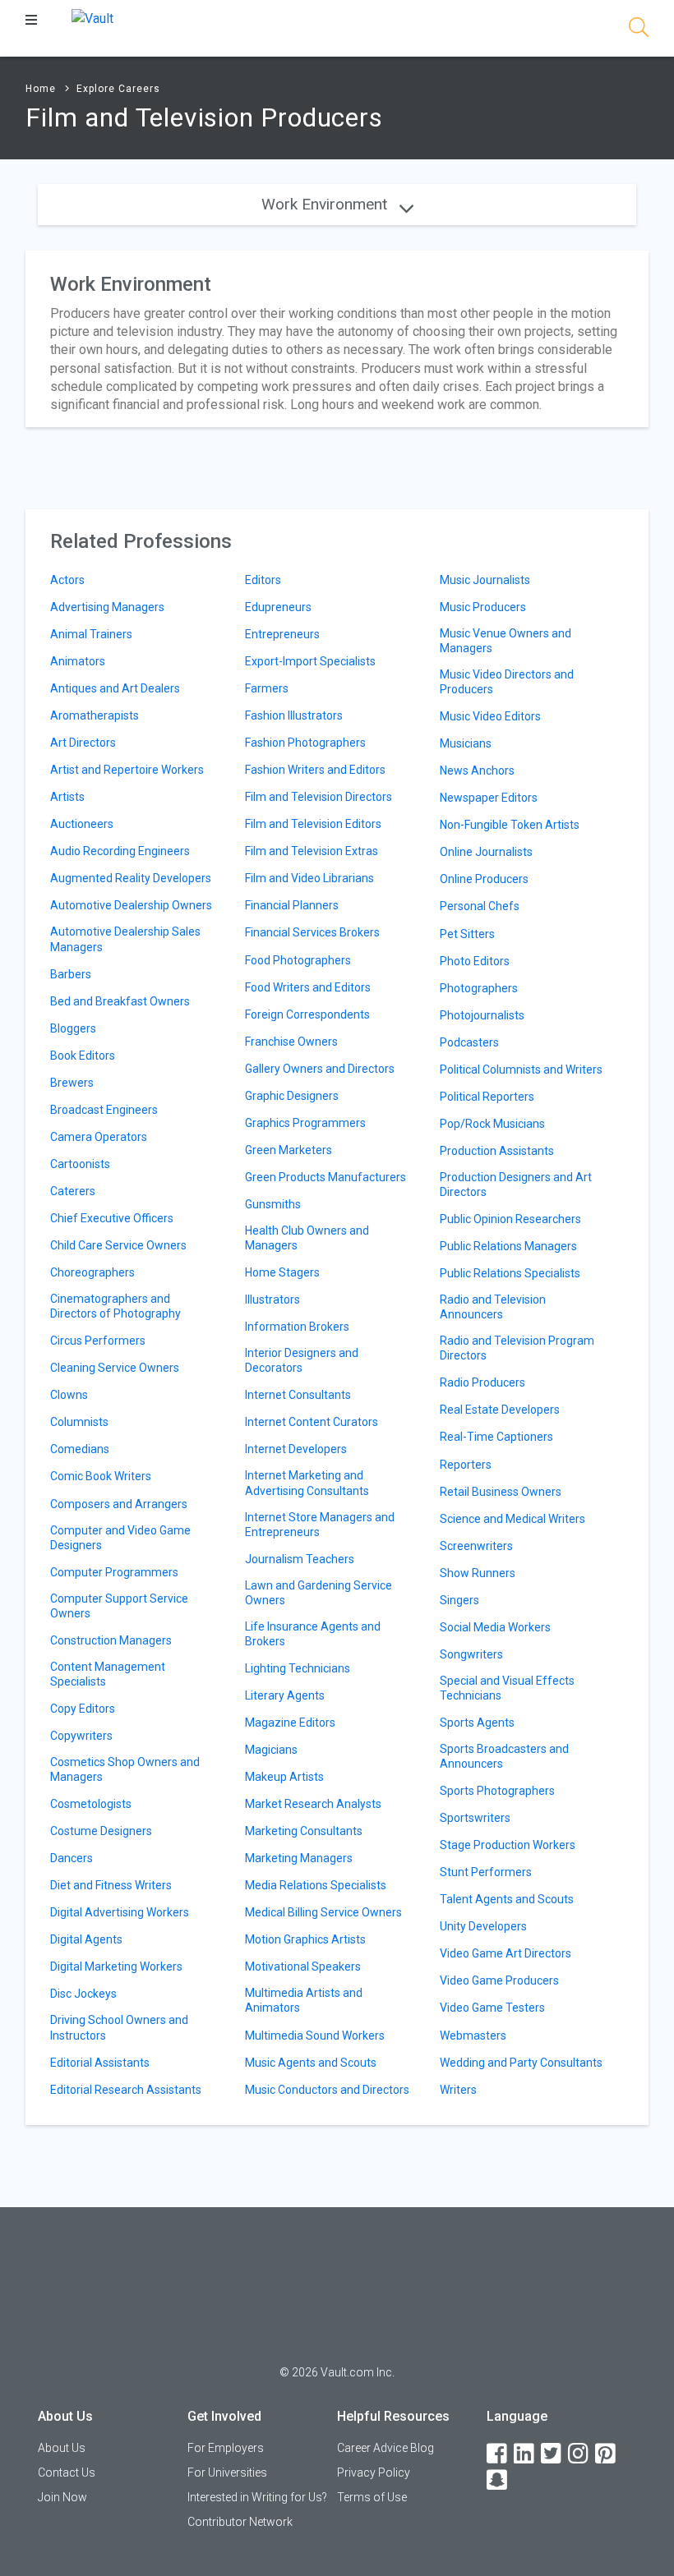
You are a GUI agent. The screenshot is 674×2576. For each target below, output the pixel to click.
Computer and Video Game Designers (120, 1538)
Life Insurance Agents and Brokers (313, 1634)
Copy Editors (83, 1709)
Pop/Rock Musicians (492, 1124)
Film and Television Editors (313, 824)
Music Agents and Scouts (311, 2063)
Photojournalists (482, 1015)
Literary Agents (285, 1695)
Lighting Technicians (298, 1668)
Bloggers (73, 1028)
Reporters (466, 1465)
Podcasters (469, 1042)
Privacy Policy (374, 2472)
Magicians (271, 1750)
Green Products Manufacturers (325, 1177)
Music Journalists (485, 580)
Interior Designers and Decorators (302, 1360)
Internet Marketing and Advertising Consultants (307, 1483)
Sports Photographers (497, 1791)
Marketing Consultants (304, 1831)
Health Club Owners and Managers (307, 1238)
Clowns (69, 1395)
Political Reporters (487, 1097)
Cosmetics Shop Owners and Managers (125, 1769)
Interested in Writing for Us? (257, 2497)
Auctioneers (82, 824)
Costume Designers (101, 1831)
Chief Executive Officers (112, 1218)
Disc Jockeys (83, 1994)
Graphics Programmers (305, 1123)
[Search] (639, 30)
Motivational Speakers (303, 1966)
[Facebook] (498, 2454)
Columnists (79, 1422)
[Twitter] (552, 2454)
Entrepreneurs (282, 634)
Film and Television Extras (312, 851)
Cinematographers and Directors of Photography (115, 1306)
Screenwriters (476, 1546)
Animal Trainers (91, 634)
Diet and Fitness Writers (111, 1885)
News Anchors (477, 770)
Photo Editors (475, 961)
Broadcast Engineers (104, 1110)
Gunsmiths (273, 1204)
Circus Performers (98, 1341)
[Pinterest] (607, 2454)
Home (41, 89)
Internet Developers (296, 1449)
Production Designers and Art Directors (516, 1184)
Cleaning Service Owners (115, 1368)
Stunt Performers (486, 1872)
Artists (67, 797)
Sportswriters (475, 1818)
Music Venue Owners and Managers (505, 641)
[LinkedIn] (525, 2454)
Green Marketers (289, 1150)
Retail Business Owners (501, 1492)
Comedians (80, 1449)
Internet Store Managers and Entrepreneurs (320, 1525)
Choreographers (92, 1272)
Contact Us (67, 2472)
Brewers (72, 1083)
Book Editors (83, 1056)
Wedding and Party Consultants (521, 2063)
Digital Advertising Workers (120, 1912)
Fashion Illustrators (294, 715)
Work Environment (326, 204)
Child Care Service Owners (118, 1245)
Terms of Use (372, 2497)
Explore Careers (118, 89)
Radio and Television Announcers (493, 1307)
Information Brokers (297, 1327)
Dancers (72, 1858)
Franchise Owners (291, 1042)
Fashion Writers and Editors (315, 770)
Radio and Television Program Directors (517, 1348)
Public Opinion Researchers (510, 1219)
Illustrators (272, 1299)
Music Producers (483, 607)
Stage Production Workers (508, 1845)
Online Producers (484, 879)
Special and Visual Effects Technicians (507, 1688)
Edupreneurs (278, 607)
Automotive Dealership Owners (131, 905)
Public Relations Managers (508, 1246)
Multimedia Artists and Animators (304, 2000)
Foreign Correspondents (307, 1014)
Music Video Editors (490, 716)
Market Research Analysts (313, 1804)
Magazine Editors (290, 1723)
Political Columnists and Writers (521, 1069)
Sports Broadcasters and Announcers (504, 1756)
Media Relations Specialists (316, 1885)
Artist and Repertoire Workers (127, 770)
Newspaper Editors (489, 798)
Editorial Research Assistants (126, 2090)
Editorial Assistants (100, 2063)
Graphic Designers (292, 1096)
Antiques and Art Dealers (115, 688)
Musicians (466, 743)
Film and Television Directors (319, 797)
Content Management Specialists (108, 1674)
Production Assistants (497, 1151)
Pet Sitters (467, 934)
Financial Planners (292, 905)
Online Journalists (486, 852)
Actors (67, 580)
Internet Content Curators (312, 1422)
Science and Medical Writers (512, 1519)
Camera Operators (99, 1137)
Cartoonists (80, 1164)
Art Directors (83, 743)
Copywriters (81, 1736)
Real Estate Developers (500, 1410)
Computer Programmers (114, 1572)
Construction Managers (111, 1640)
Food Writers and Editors (308, 987)
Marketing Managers (299, 1858)
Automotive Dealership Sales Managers (125, 939)
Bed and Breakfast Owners (120, 1001)
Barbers (71, 974)
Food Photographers (298, 960)
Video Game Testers (492, 2008)
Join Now (62, 2497)
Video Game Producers (499, 1980)
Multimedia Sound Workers (315, 2035)
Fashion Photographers (305, 743)
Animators (78, 661)
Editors (263, 580)
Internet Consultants (298, 1395)
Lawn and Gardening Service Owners (319, 1593)
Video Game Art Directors (505, 1953)
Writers (458, 2090)
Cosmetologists (91, 1804)
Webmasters (473, 2035)
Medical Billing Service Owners (323, 1912)
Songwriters (471, 1654)
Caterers (73, 1191)
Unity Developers (483, 1926)
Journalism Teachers (300, 1559)
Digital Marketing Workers (116, 1966)
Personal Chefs (480, 906)
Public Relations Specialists (510, 1273)
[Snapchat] (498, 2480)
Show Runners (478, 1573)
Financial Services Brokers (312, 932)
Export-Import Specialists (310, 661)
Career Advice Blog (385, 2448)
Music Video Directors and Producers (507, 682)
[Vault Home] (92, 18)
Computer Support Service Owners (119, 1606)
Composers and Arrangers (119, 1504)
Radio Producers (482, 1382)
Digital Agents (86, 1939)
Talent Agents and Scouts (507, 1899)
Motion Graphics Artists (305, 1939)
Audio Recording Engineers (120, 851)
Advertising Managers (107, 607)
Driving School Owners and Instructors (119, 2027)
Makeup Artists (284, 1777)
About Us (62, 2448)
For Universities (227, 2472)
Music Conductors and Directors (327, 2090)
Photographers (479, 988)
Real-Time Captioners (496, 1437)
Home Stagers (282, 1272)
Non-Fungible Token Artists (510, 825)
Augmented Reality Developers (131, 878)
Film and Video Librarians (309, 878)
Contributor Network (240, 2522)
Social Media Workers (495, 1627)
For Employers (226, 2448)
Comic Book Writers (101, 1476)
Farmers (267, 688)
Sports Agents (477, 1723)
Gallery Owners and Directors (320, 1069)
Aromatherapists (95, 715)
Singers (459, 1600)
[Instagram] (579, 2454)
